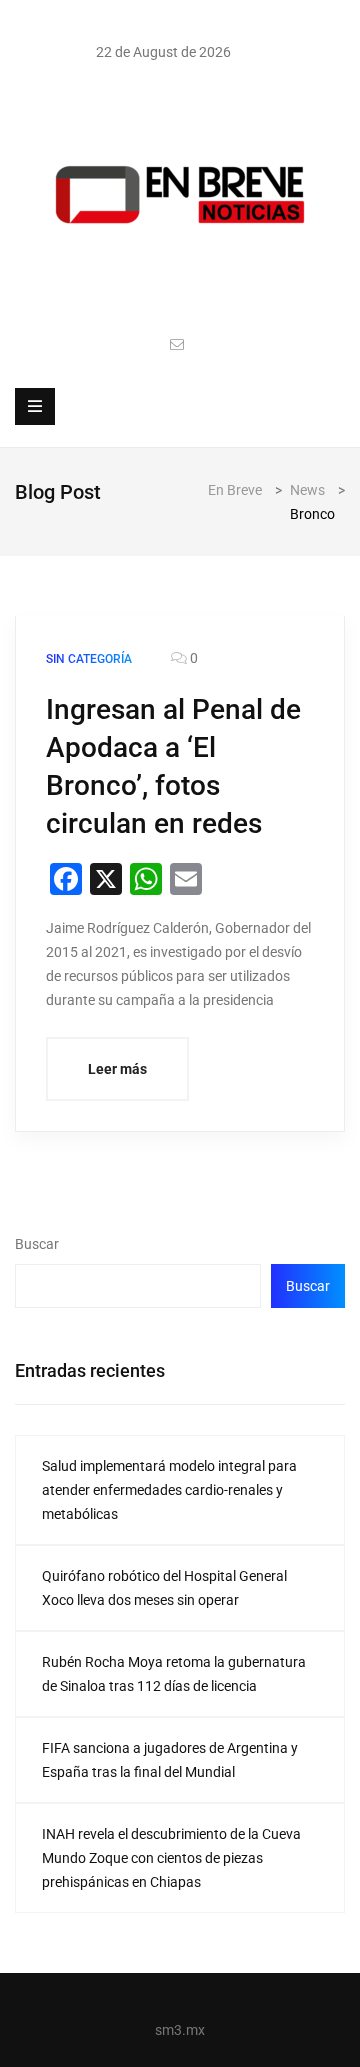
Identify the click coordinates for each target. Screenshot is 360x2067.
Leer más (117, 1069)
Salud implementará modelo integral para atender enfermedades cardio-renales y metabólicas (169, 1490)
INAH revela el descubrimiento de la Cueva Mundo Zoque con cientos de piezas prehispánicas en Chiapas (171, 1858)
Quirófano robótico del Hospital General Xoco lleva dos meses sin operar (164, 1588)
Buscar (37, 1244)
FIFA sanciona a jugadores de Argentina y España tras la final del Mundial (170, 1760)
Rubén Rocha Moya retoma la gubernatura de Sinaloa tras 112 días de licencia (174, 1674)
